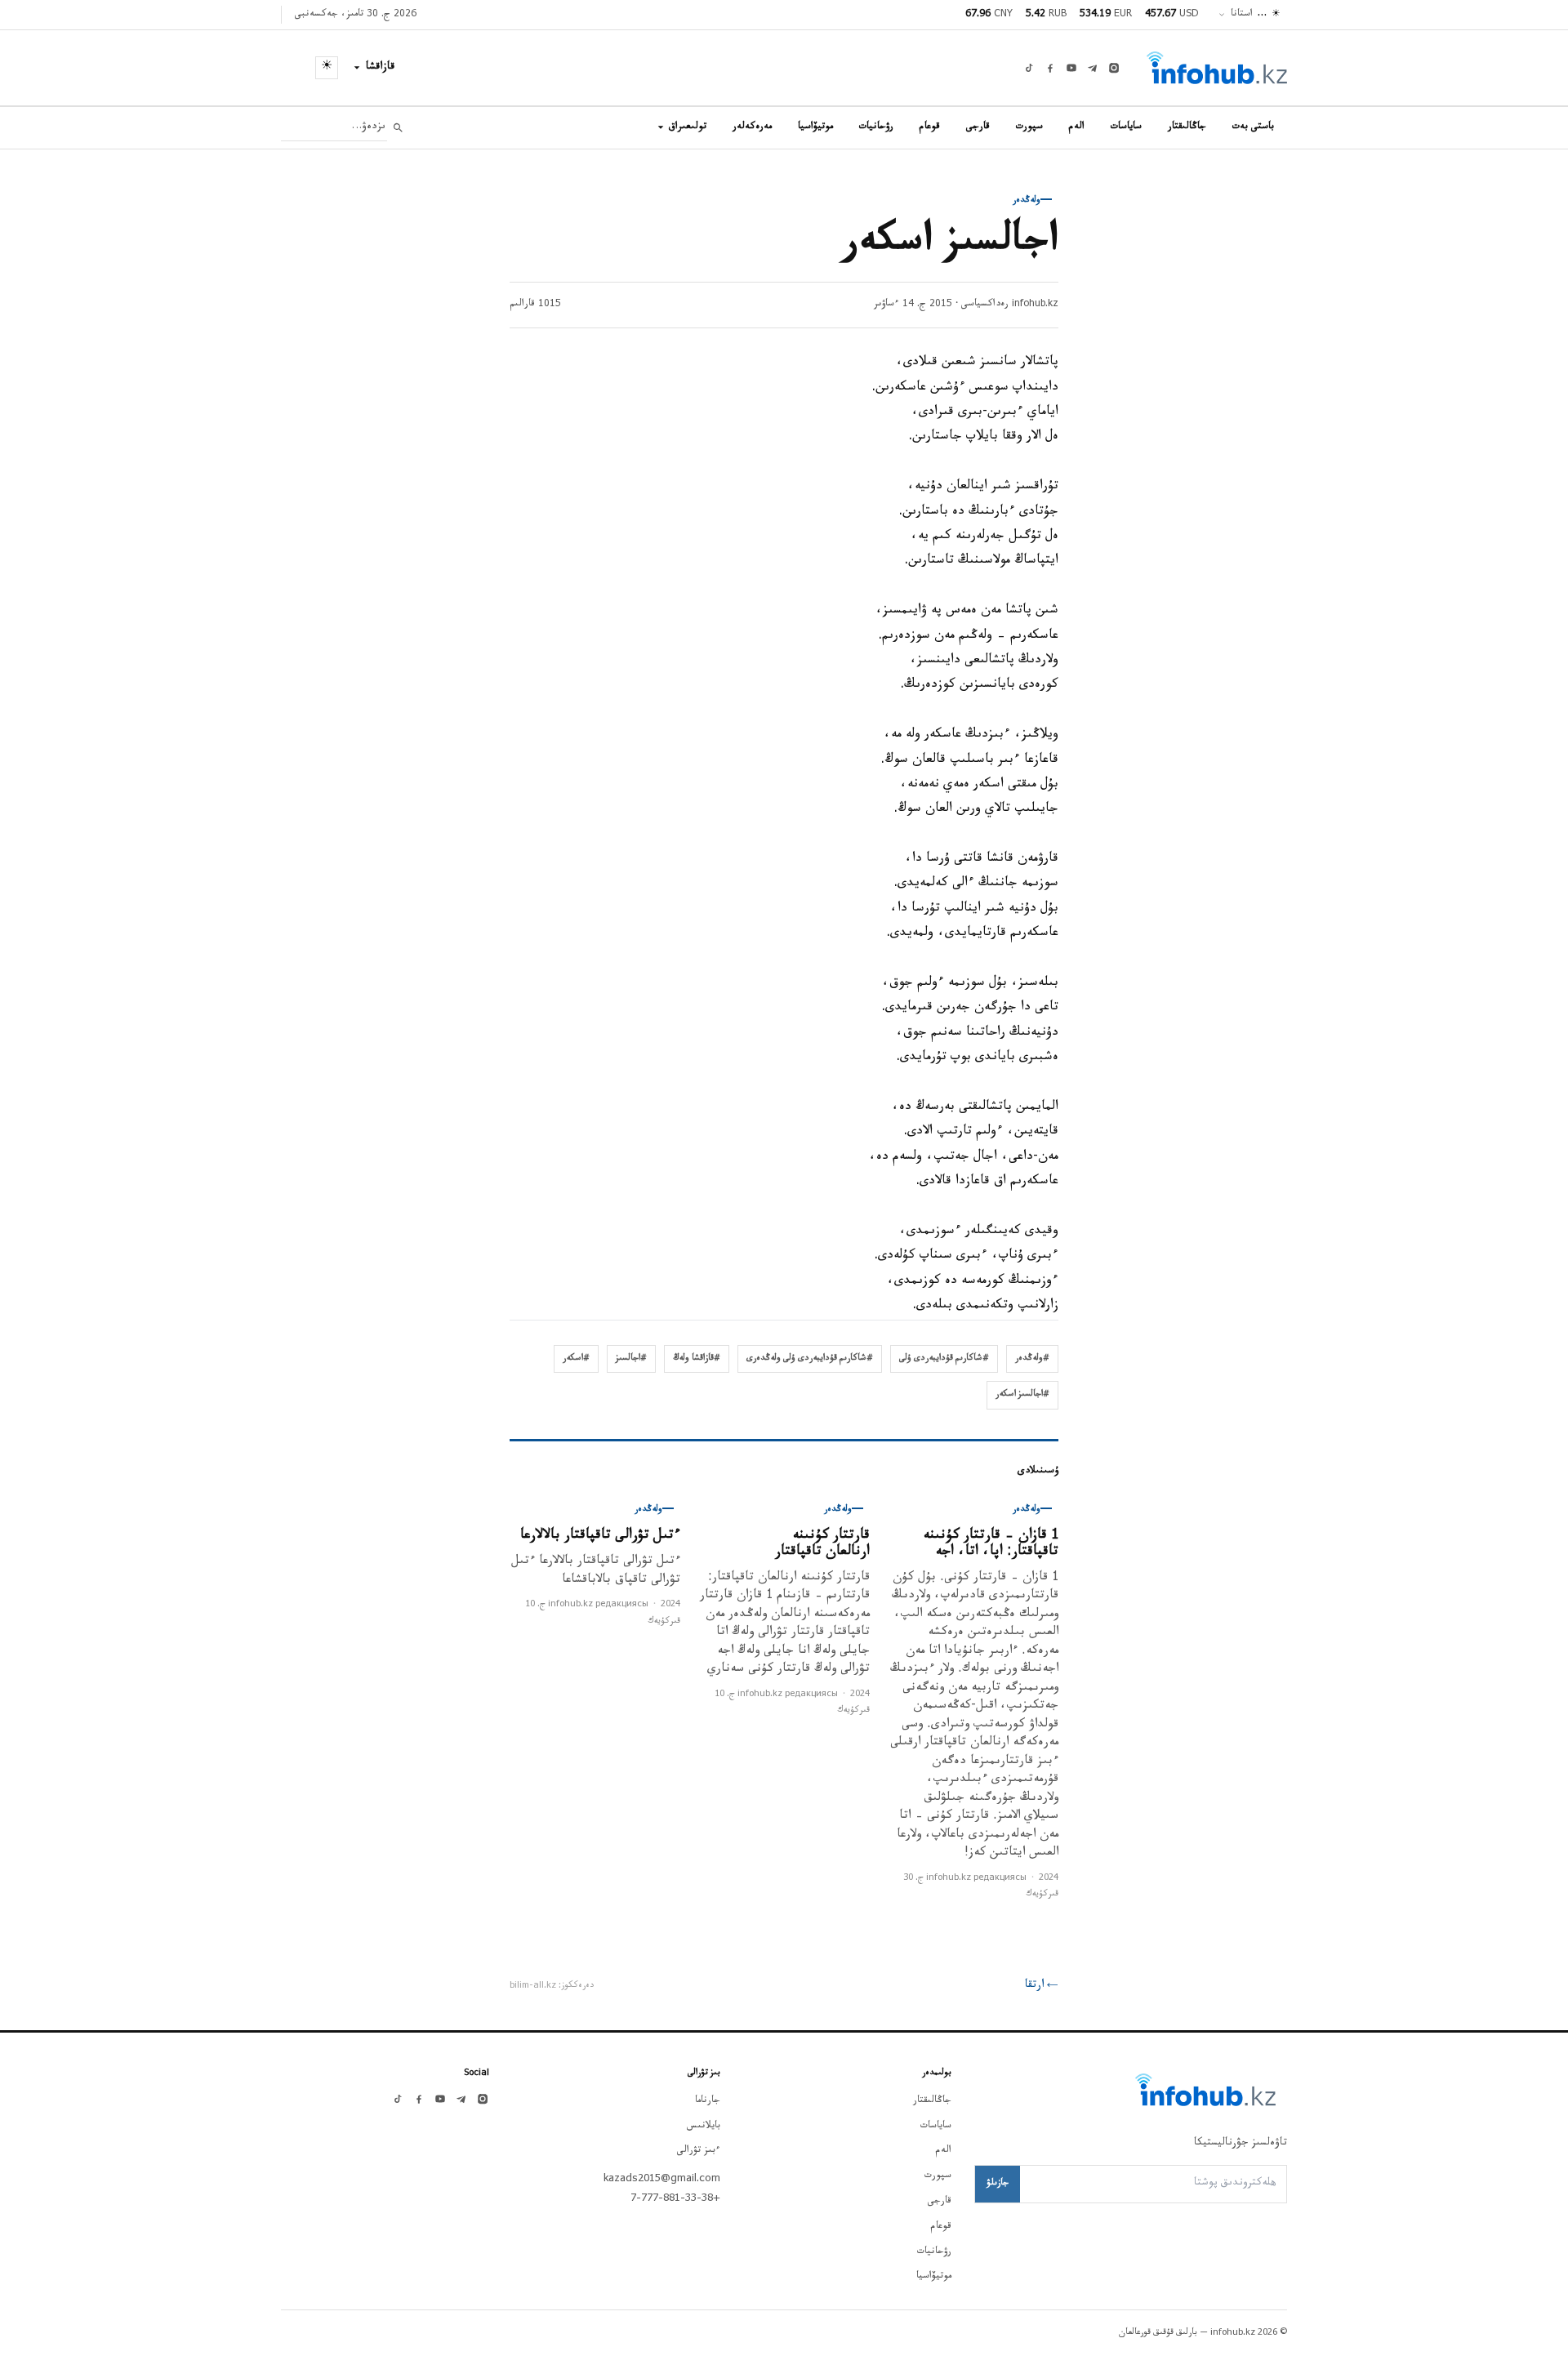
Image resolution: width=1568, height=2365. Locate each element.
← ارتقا (1042, 1986)
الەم (1077, 127)
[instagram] (1114, 68)
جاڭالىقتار (1187, 127)
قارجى (978, 127)
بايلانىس (704, 2127)
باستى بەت (1253, 127)
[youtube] (1071, 68)
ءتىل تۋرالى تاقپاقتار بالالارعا (600, 1537)
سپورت (1029, 127)
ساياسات (1126, 127)
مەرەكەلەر (752, 127)
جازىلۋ (998, 2184)
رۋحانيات (876, 127)
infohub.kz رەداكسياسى (1010, 305)
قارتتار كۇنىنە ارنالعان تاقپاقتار (822, 1545)
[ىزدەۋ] (398, 128)
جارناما (708, 2101)
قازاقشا (381, 68)
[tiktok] (1029, 68)
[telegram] (1093, 68)
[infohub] (1217, 68)
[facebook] (1050, 68)
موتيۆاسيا (815, 127)
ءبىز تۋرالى (699, 2151)
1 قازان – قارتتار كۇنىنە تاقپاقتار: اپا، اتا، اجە (991, 1545)
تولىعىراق (688, 127)
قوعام (930, 127)
